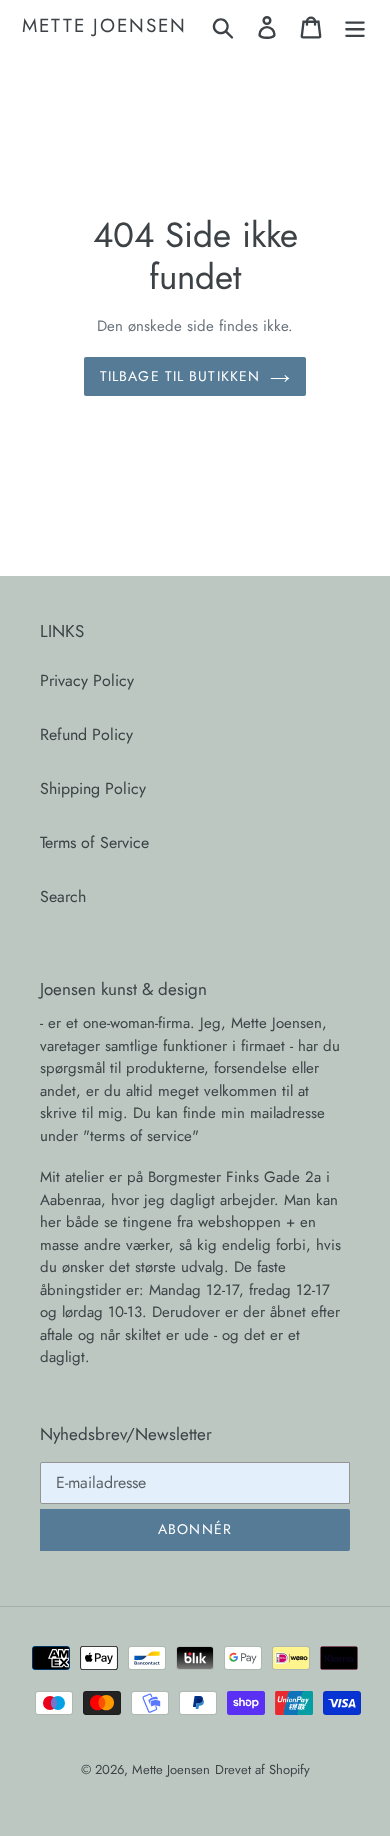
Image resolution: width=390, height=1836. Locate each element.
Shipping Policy (93, 788)
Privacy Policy (87, 680)
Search (63, 896)
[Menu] (355, 26)
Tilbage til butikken (180, 376)
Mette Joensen (104, 26)
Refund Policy (86, 734)
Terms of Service (94, 842)
